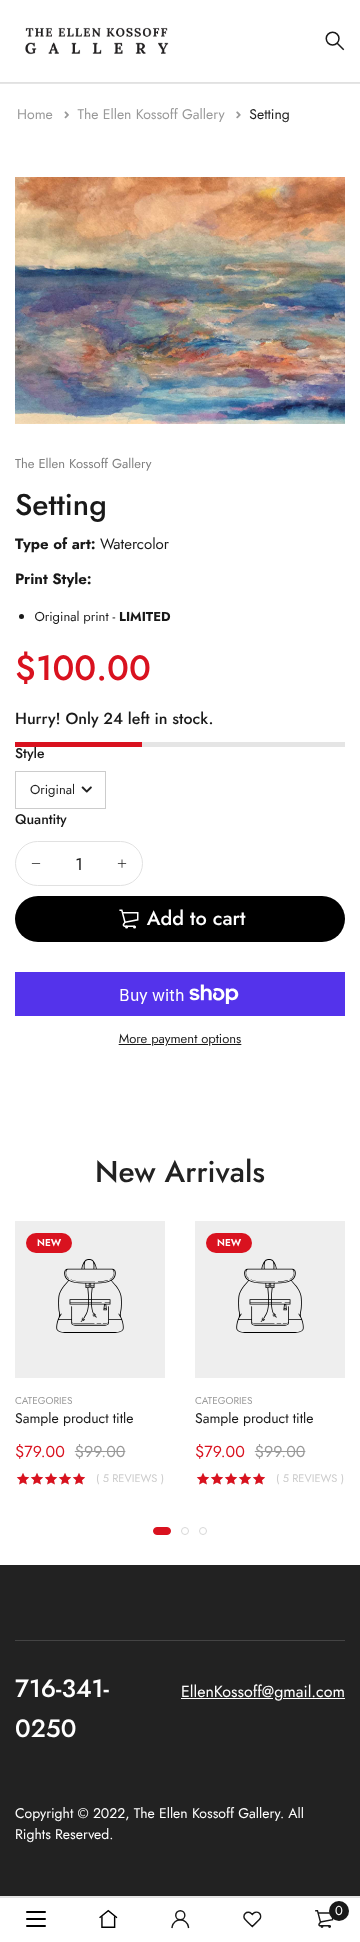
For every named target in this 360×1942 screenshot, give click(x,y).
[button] (162, 1531)
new (49, 1242)
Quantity (41, 820)
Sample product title (74, 1420)
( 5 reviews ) (130, 1479)
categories (43, 1402)
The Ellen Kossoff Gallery (152, 115)
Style (30, 754)
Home (37, 115)
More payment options (180, 1038)
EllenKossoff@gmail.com (263, 1692)
